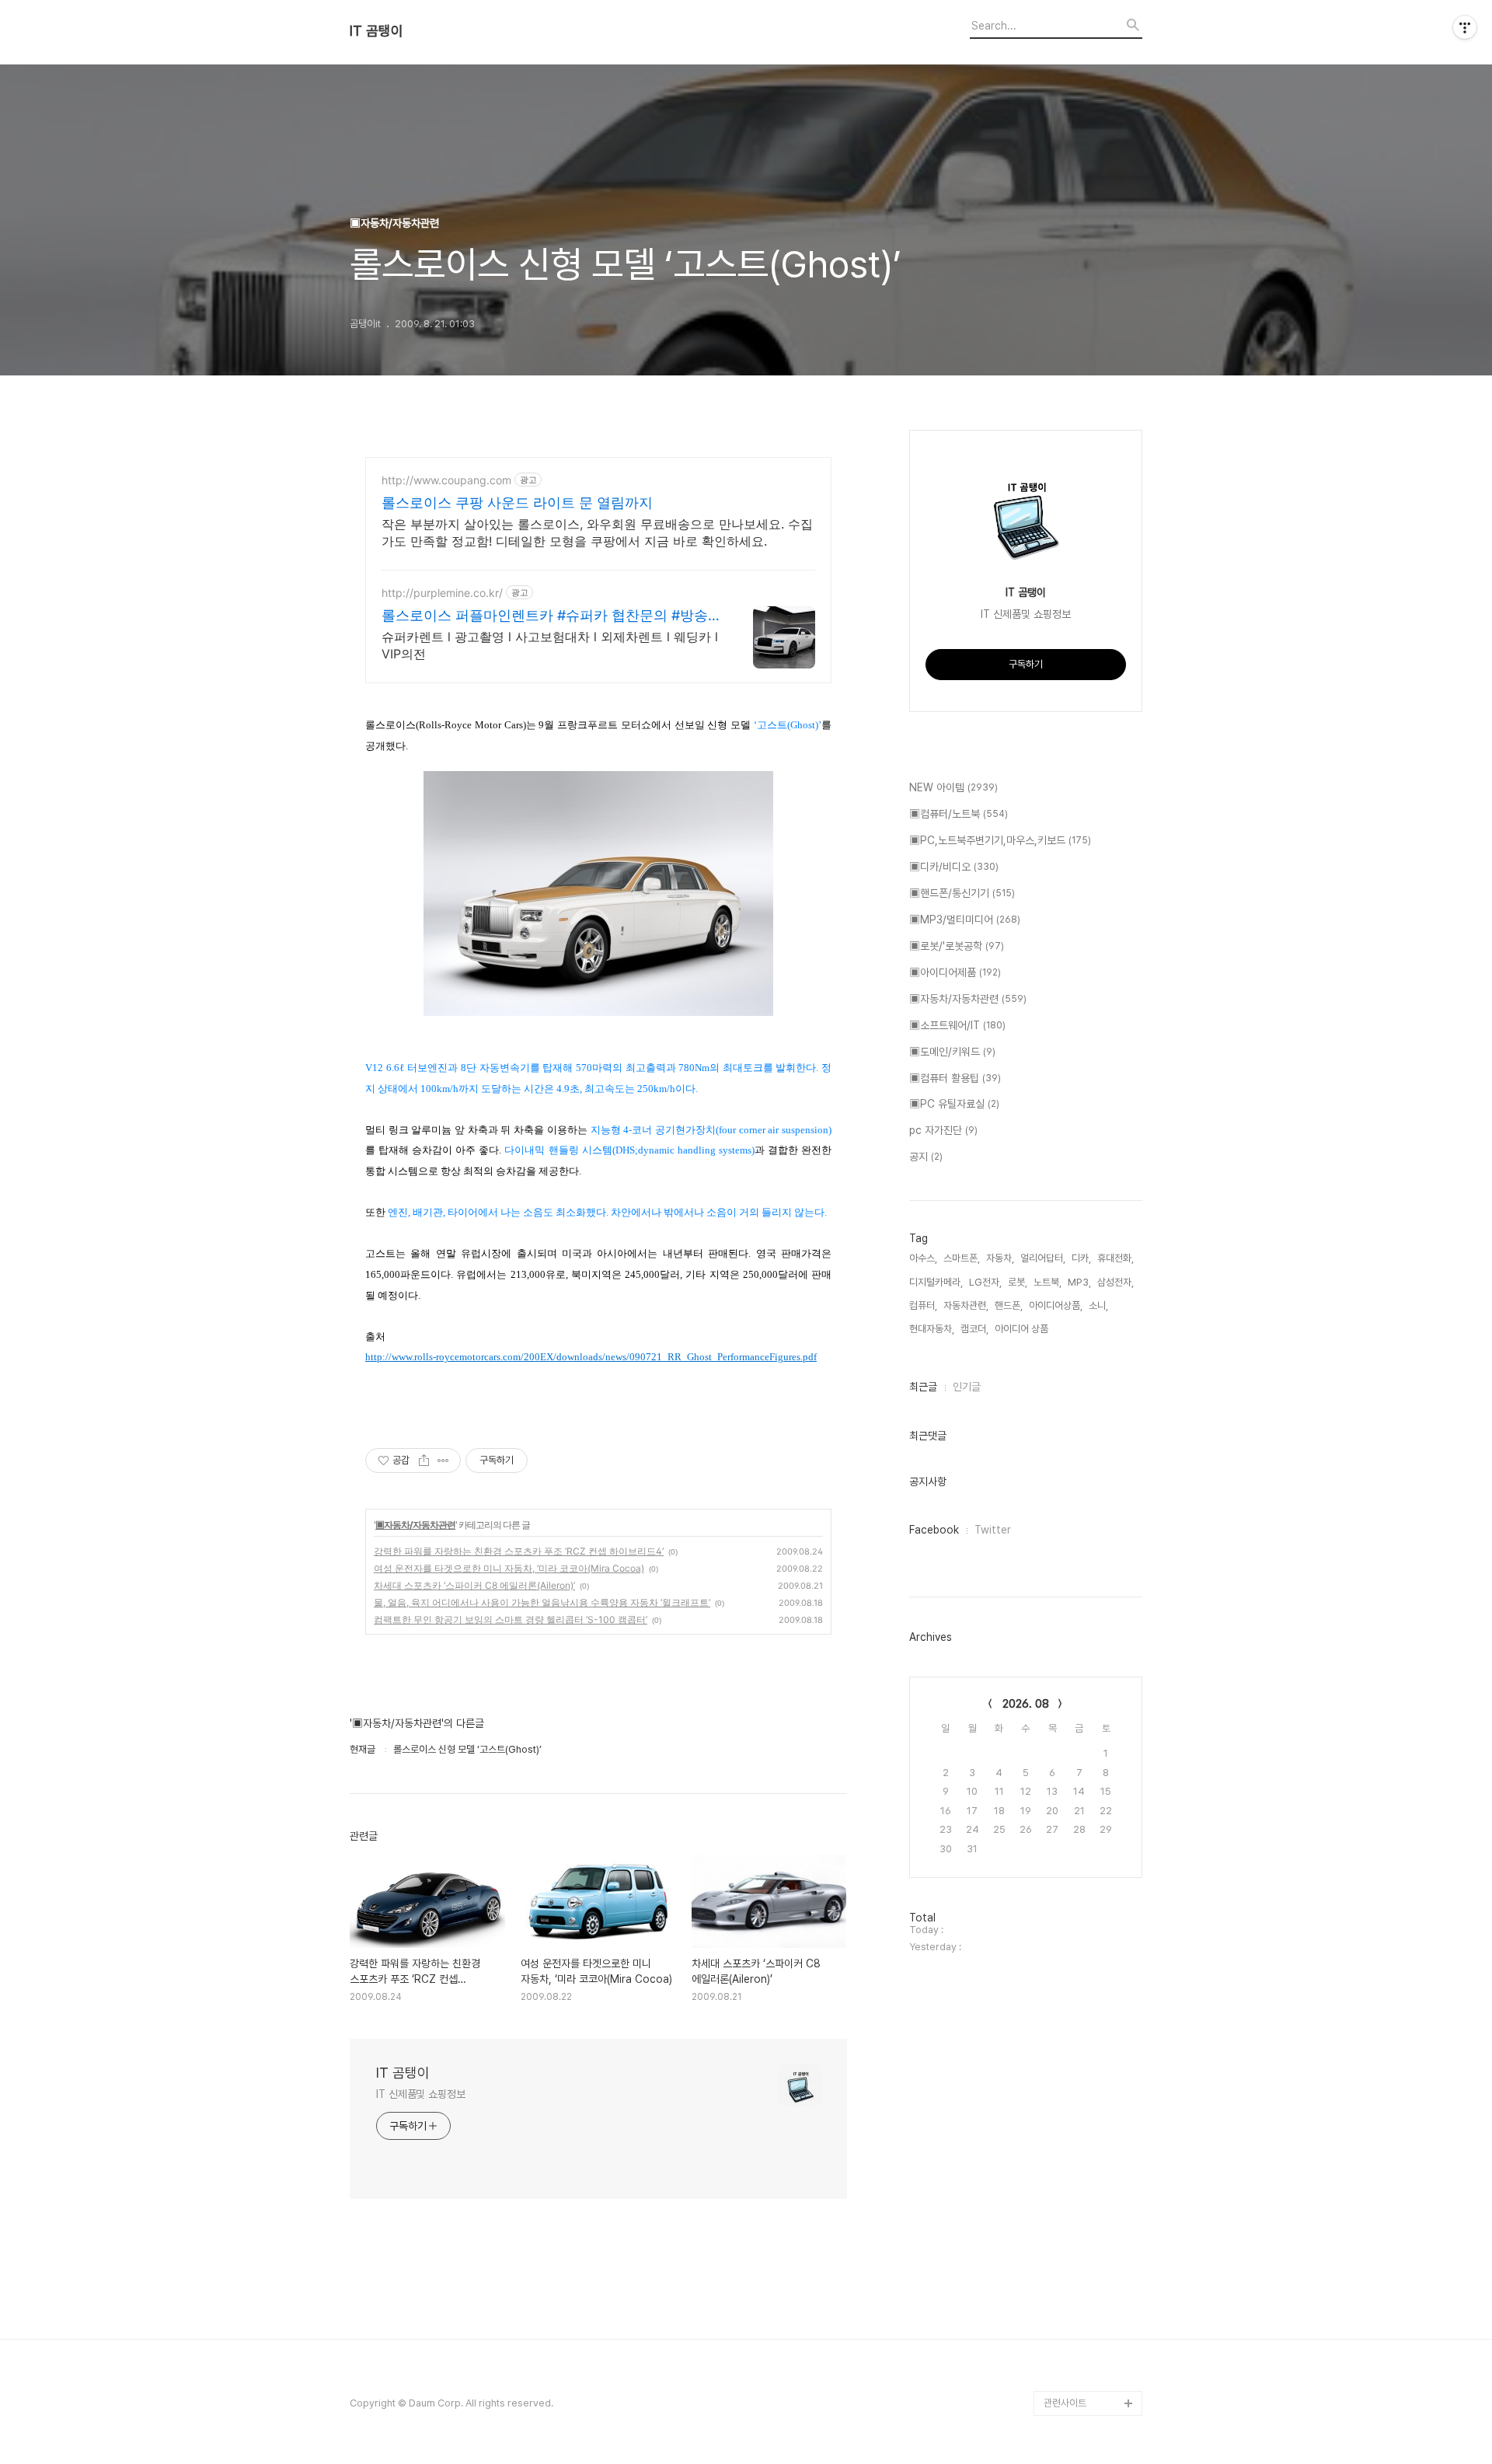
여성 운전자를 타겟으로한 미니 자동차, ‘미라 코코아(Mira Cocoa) (509, 1568)
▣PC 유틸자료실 (954, 1104)
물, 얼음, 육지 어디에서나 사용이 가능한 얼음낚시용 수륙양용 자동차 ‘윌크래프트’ (542, 1602)
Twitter (993, 1530)
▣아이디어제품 (955, 972)
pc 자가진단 (943, 1130)
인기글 (967, 1387)
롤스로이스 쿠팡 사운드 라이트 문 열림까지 (517, 503)
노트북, (1048, 1282)
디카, (1081, 1258)
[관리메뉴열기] (1465, 27)
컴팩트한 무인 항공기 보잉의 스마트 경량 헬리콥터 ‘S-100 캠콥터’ (511, 1619)
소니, (1098, 1305)
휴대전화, (1116, 1258)
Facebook (934, 1530)
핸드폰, (1009, 1305)
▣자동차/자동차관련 (415, 1525)
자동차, (1000, 1258)
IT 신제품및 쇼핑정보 (421, 2094)
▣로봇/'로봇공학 (957, 946)
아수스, (923, 1258)
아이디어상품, (1056, 1305)
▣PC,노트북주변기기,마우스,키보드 (1000, 840)
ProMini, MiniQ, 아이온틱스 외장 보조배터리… (1092, 2366)
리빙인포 (1061, 2303)
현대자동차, (932, 1329)
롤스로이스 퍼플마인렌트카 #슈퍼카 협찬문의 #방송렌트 (552, 616)
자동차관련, (966, 1305)
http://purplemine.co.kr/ (442, 593)
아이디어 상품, (1023, 1329)
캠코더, (974, 1329)
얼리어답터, (1043, 1258)
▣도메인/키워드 (952, 1052)
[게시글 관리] (443, 1461)
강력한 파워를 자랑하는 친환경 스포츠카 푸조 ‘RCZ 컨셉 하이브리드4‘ (519, 1551)
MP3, (1079, 1282)
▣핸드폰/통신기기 (962, 893)
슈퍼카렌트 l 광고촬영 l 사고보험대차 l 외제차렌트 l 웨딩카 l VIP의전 (550, 645)
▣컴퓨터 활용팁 (955, 1078)
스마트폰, (962, 1258)
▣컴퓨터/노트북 (959, 814)
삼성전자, (1116, 1282)
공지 (926, 1157)
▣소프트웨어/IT (957, 1025)
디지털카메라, (936, 1282)
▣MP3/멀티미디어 (965, 920)
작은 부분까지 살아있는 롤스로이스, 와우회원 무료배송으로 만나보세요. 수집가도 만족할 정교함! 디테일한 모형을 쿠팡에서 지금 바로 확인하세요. (597, 532)
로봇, (1018, 1282)
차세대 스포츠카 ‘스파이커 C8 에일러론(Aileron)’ (474, 1585)
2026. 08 (1026, 1704)
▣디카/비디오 (954, 867)
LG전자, (985, 1282)
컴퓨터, (923, 1305)
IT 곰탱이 (376, 31)
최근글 (923, 1387)
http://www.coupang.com (446, 480)
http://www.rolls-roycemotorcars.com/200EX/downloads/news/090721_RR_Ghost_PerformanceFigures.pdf (591, 1357)
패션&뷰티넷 (1069, 2328)
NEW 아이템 (953, 787)
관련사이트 (1065, 2403)
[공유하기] (424, 1461)
